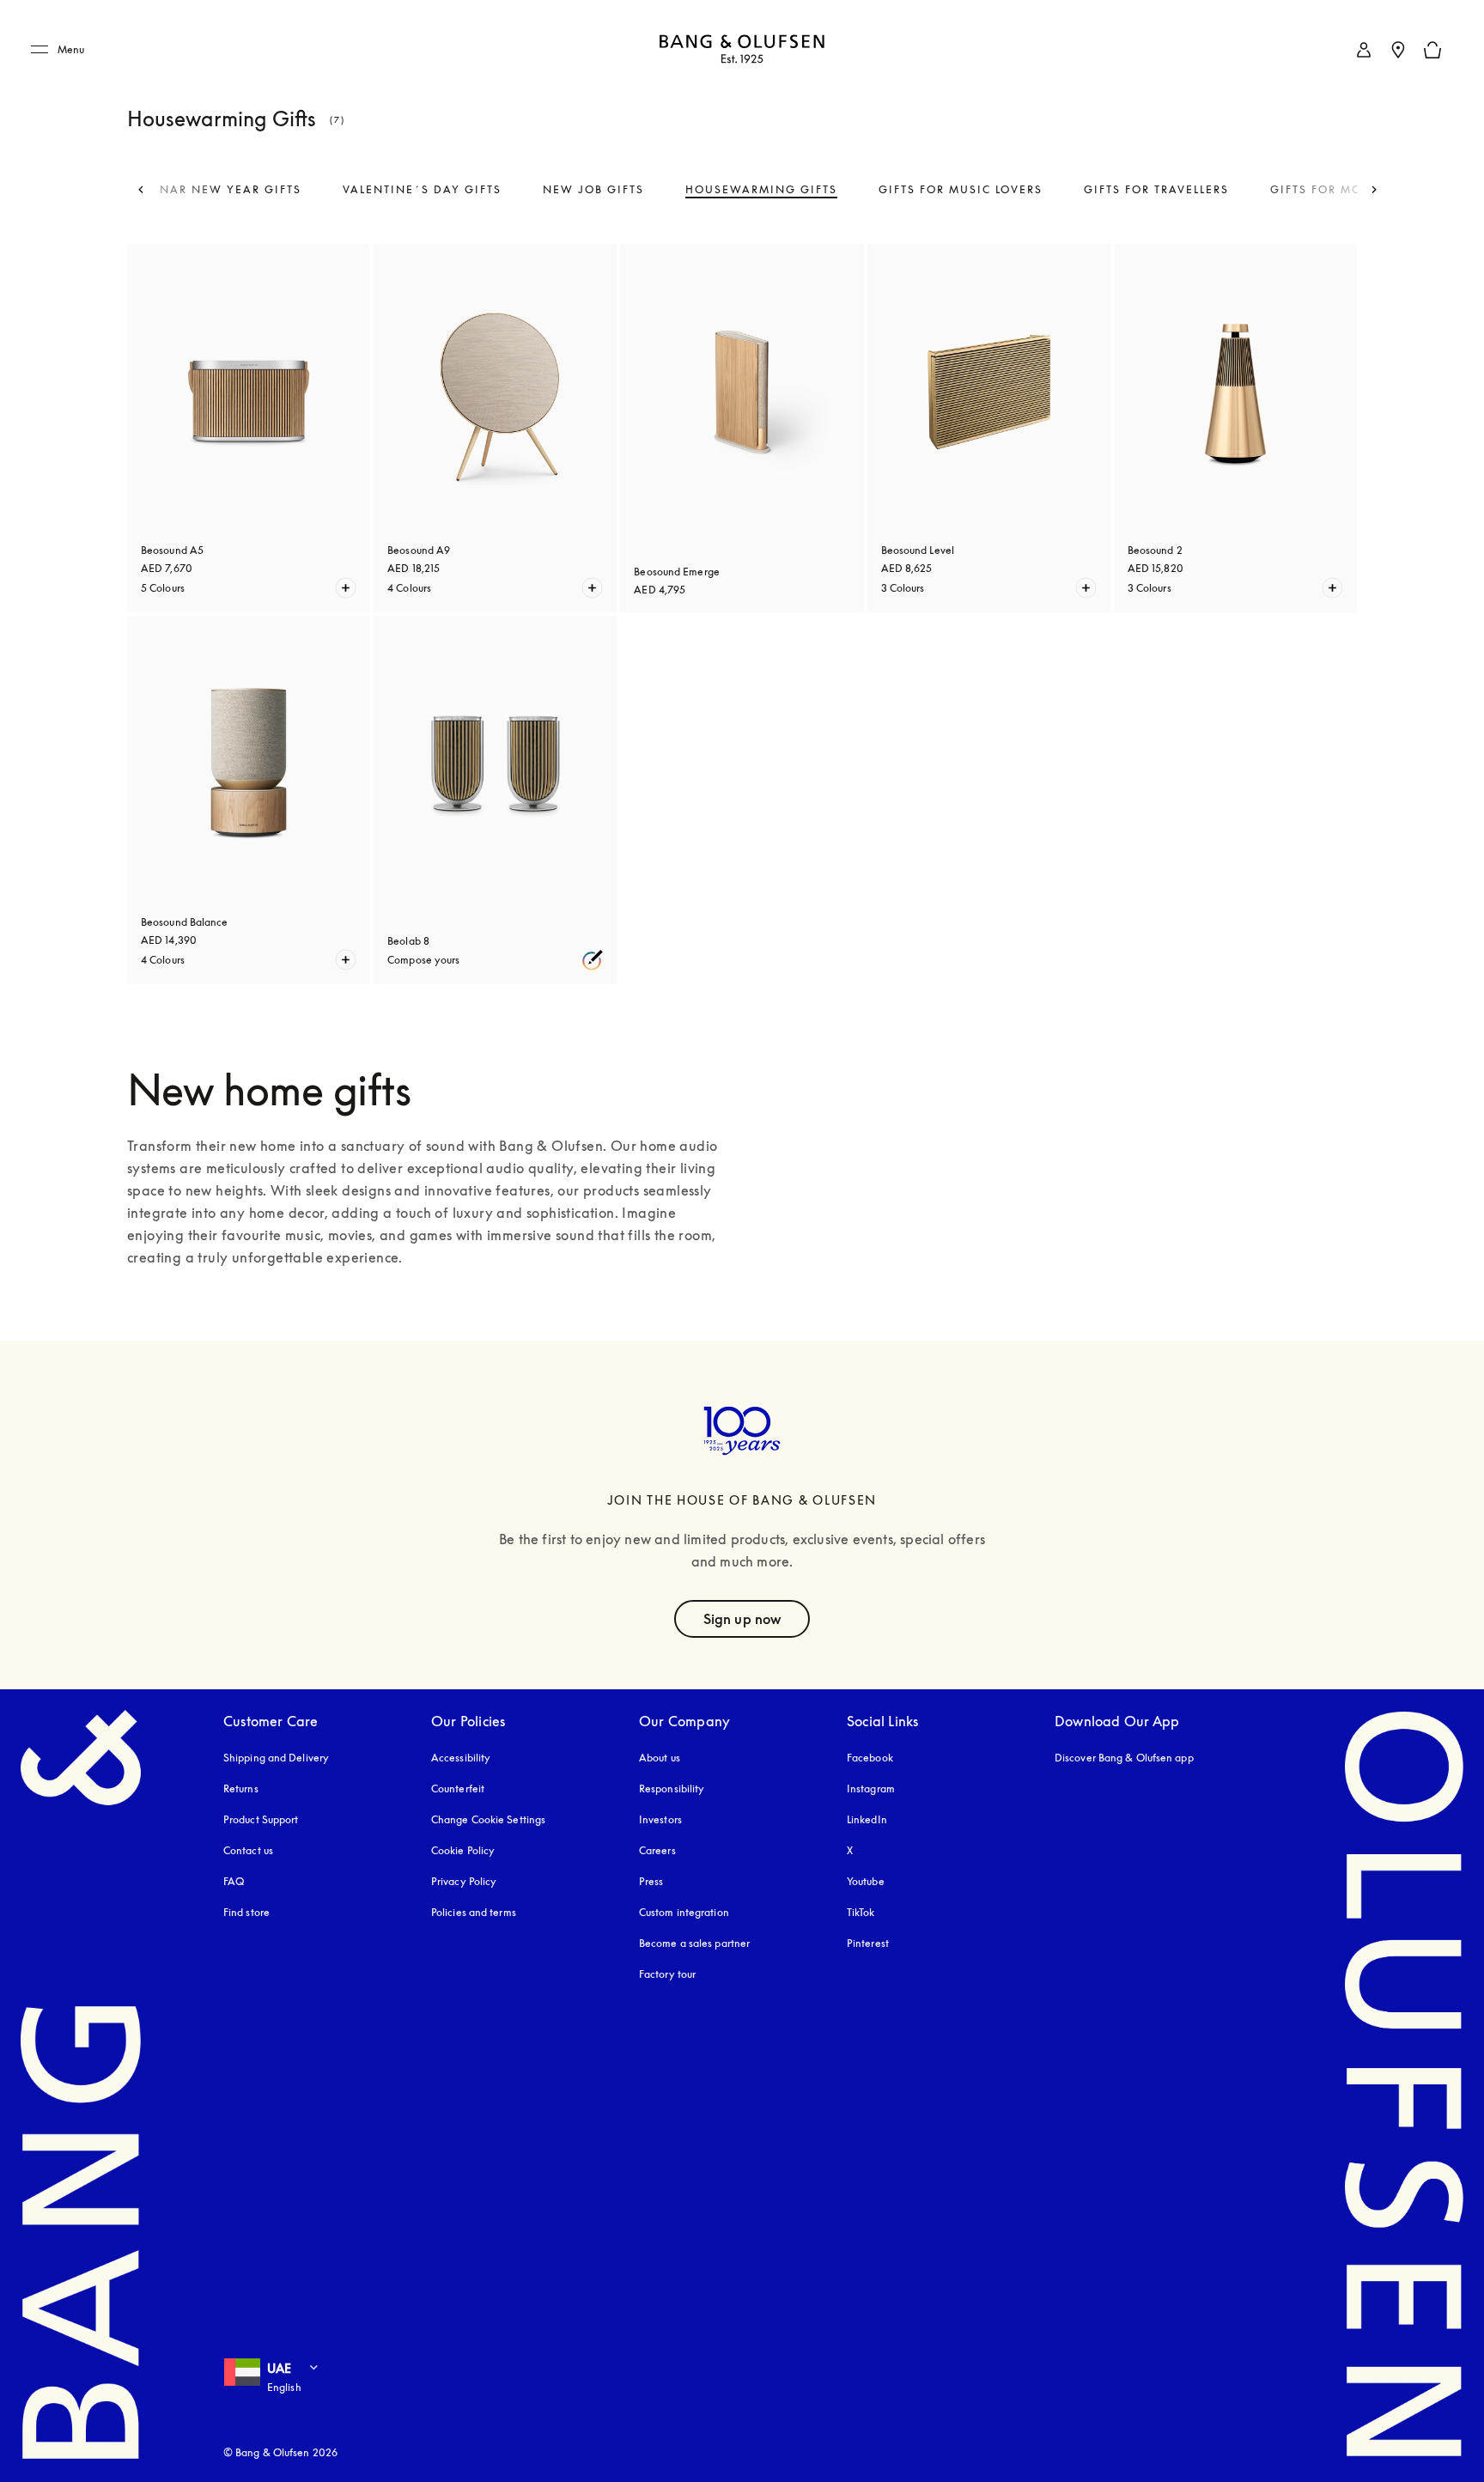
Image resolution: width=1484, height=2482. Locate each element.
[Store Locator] (1398, 50)
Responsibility (672, 1788)
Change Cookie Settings (488, 1819)
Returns (241, 1788)
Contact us (248, 1850)
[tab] (223, 190)
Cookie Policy (463, 1850)
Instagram (871, 1788)
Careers (657, 1850)
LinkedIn (867, 1819)
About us (660, 1758)
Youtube (866, 1881)
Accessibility (461, 1758)
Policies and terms (474, 1912)
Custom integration (684, 1912)
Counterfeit (458, 1788)
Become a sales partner (694, 1943)
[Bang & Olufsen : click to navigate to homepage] (742, 50)
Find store (246, 1912)
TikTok (861, 1912)
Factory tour (667, 1974)
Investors (660, 1819)
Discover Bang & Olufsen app (1124, 1758)
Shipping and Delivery (276, 1758)
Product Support (261, 1819)
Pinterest (868, 1943)
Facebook (870, 1758)
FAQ (234, 1881)
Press (651, 1881)
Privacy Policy (464, 1881)
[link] (1364, 50)
